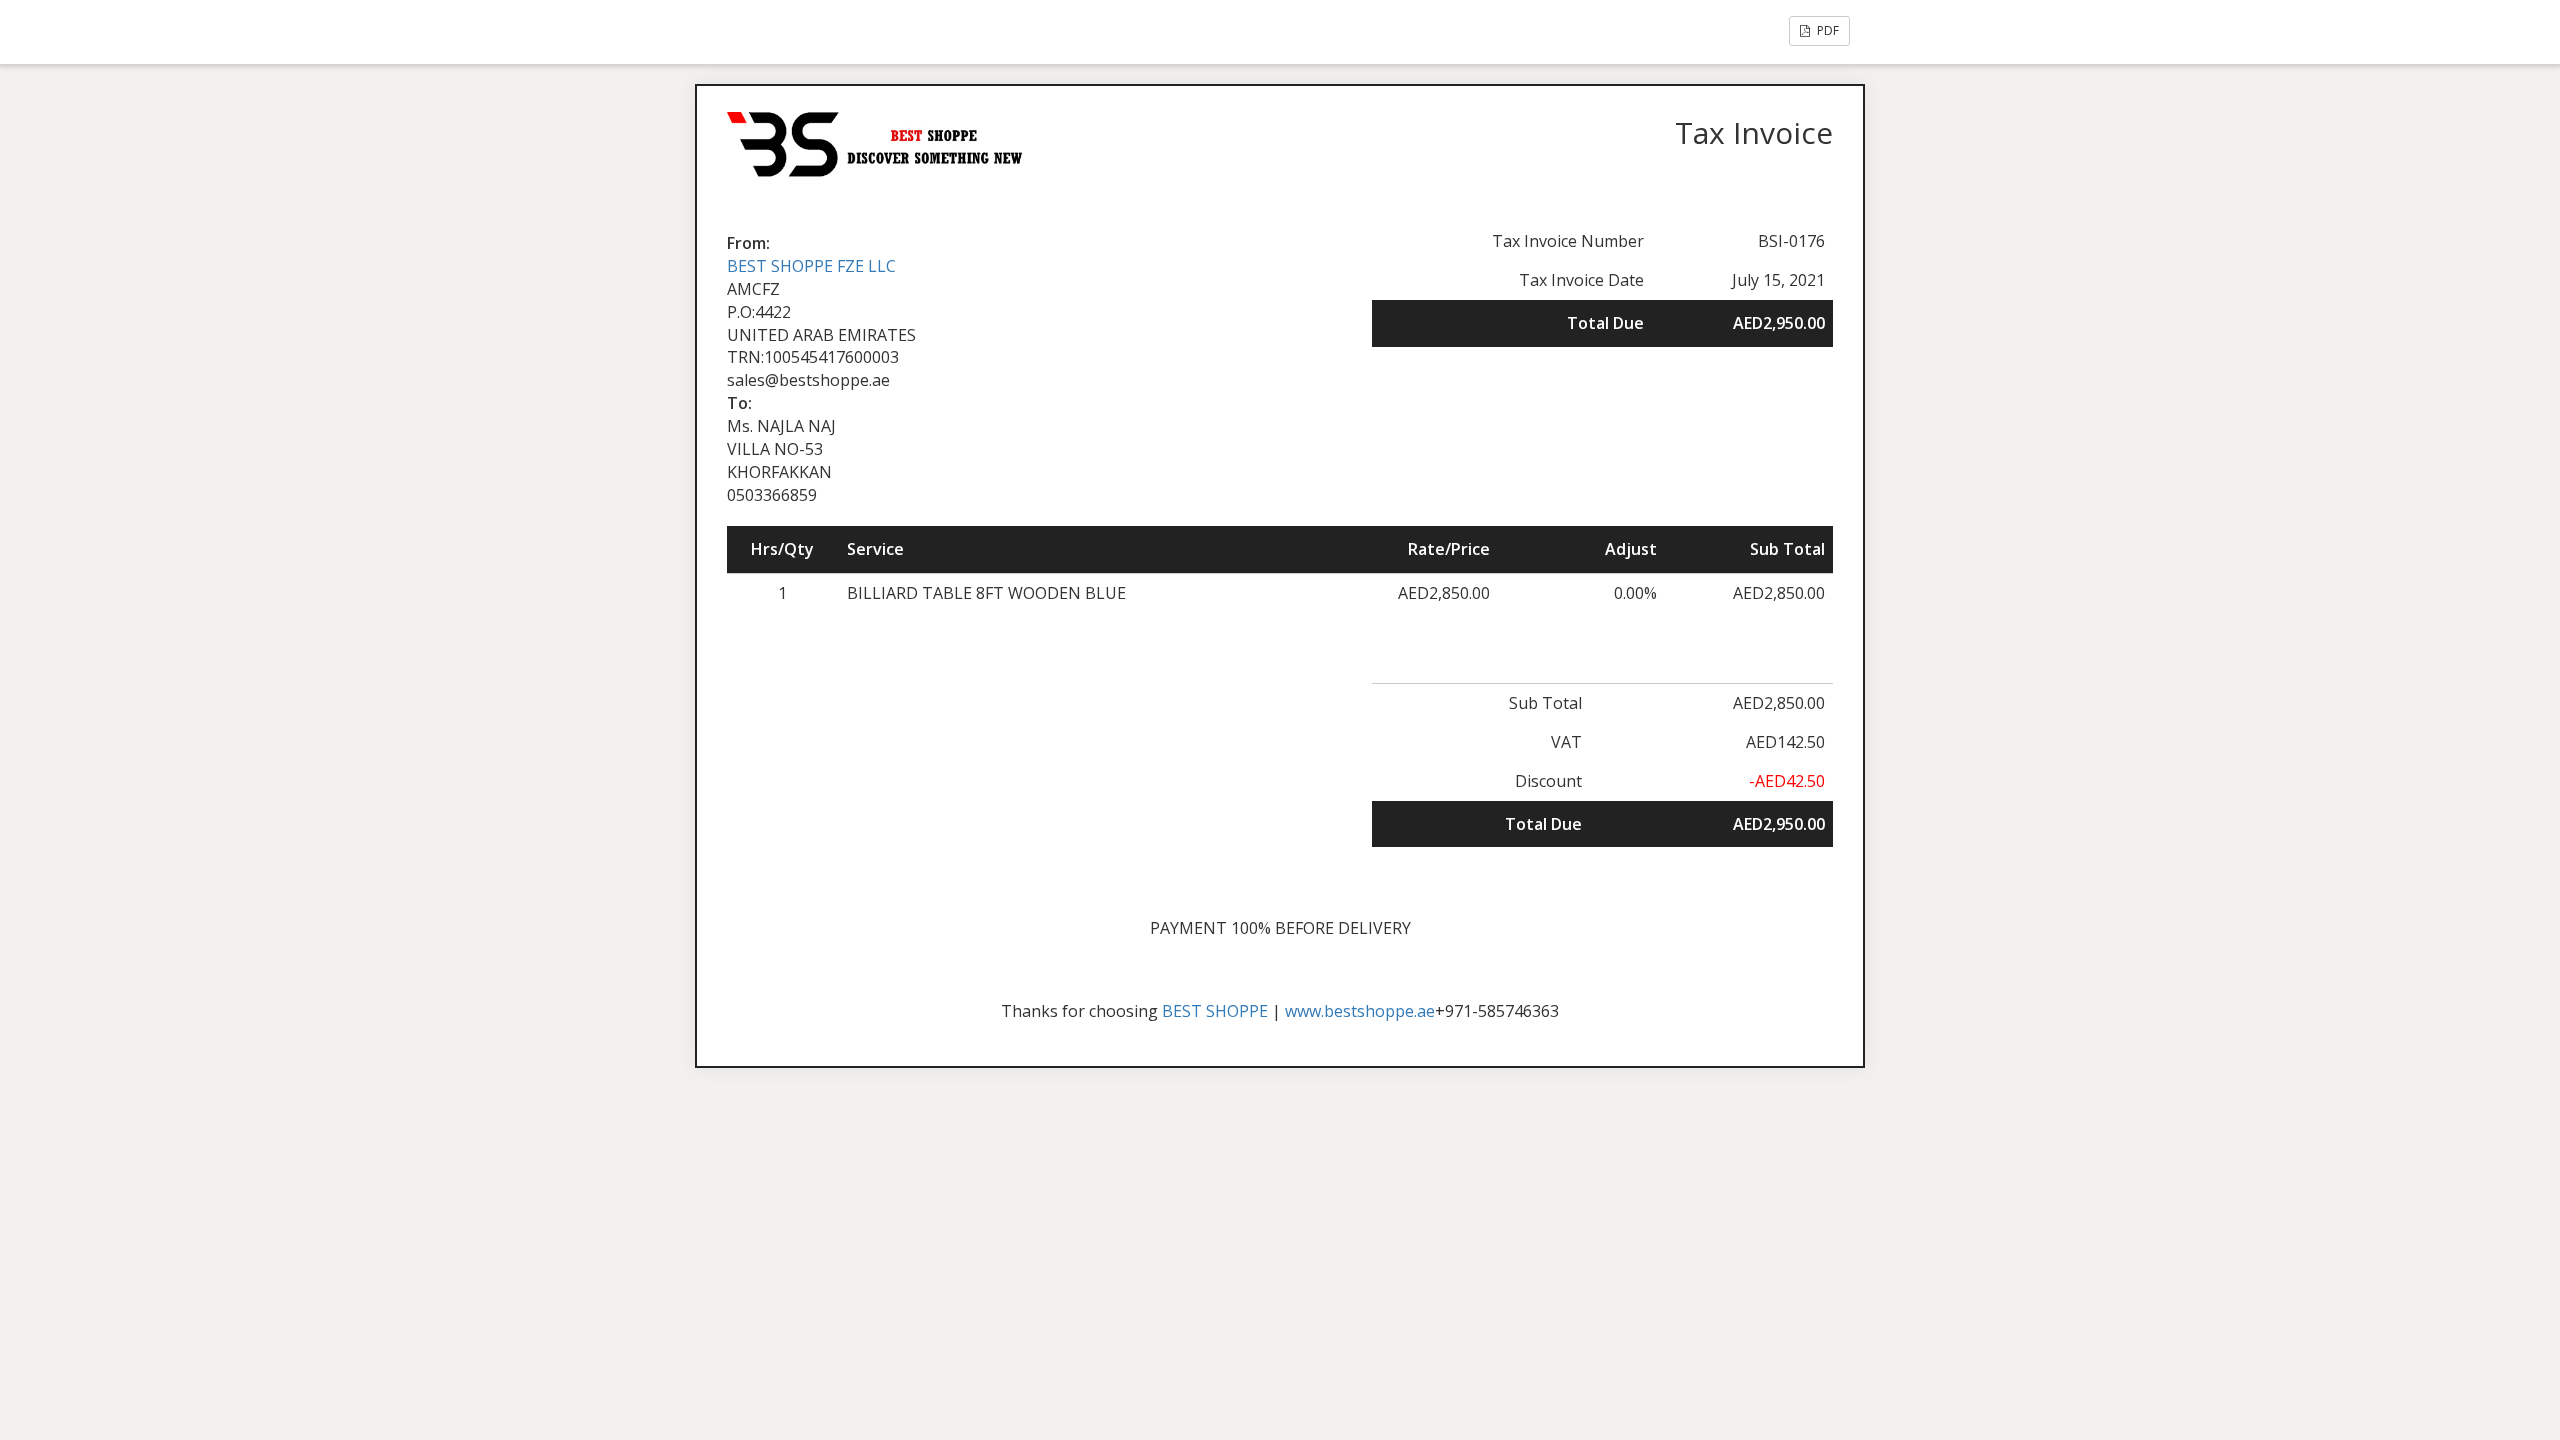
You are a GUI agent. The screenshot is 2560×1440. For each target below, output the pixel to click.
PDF (1826, 30)
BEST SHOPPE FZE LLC (811, 266)
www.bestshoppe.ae (1360, 1011)
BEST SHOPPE (1215, 1011)
